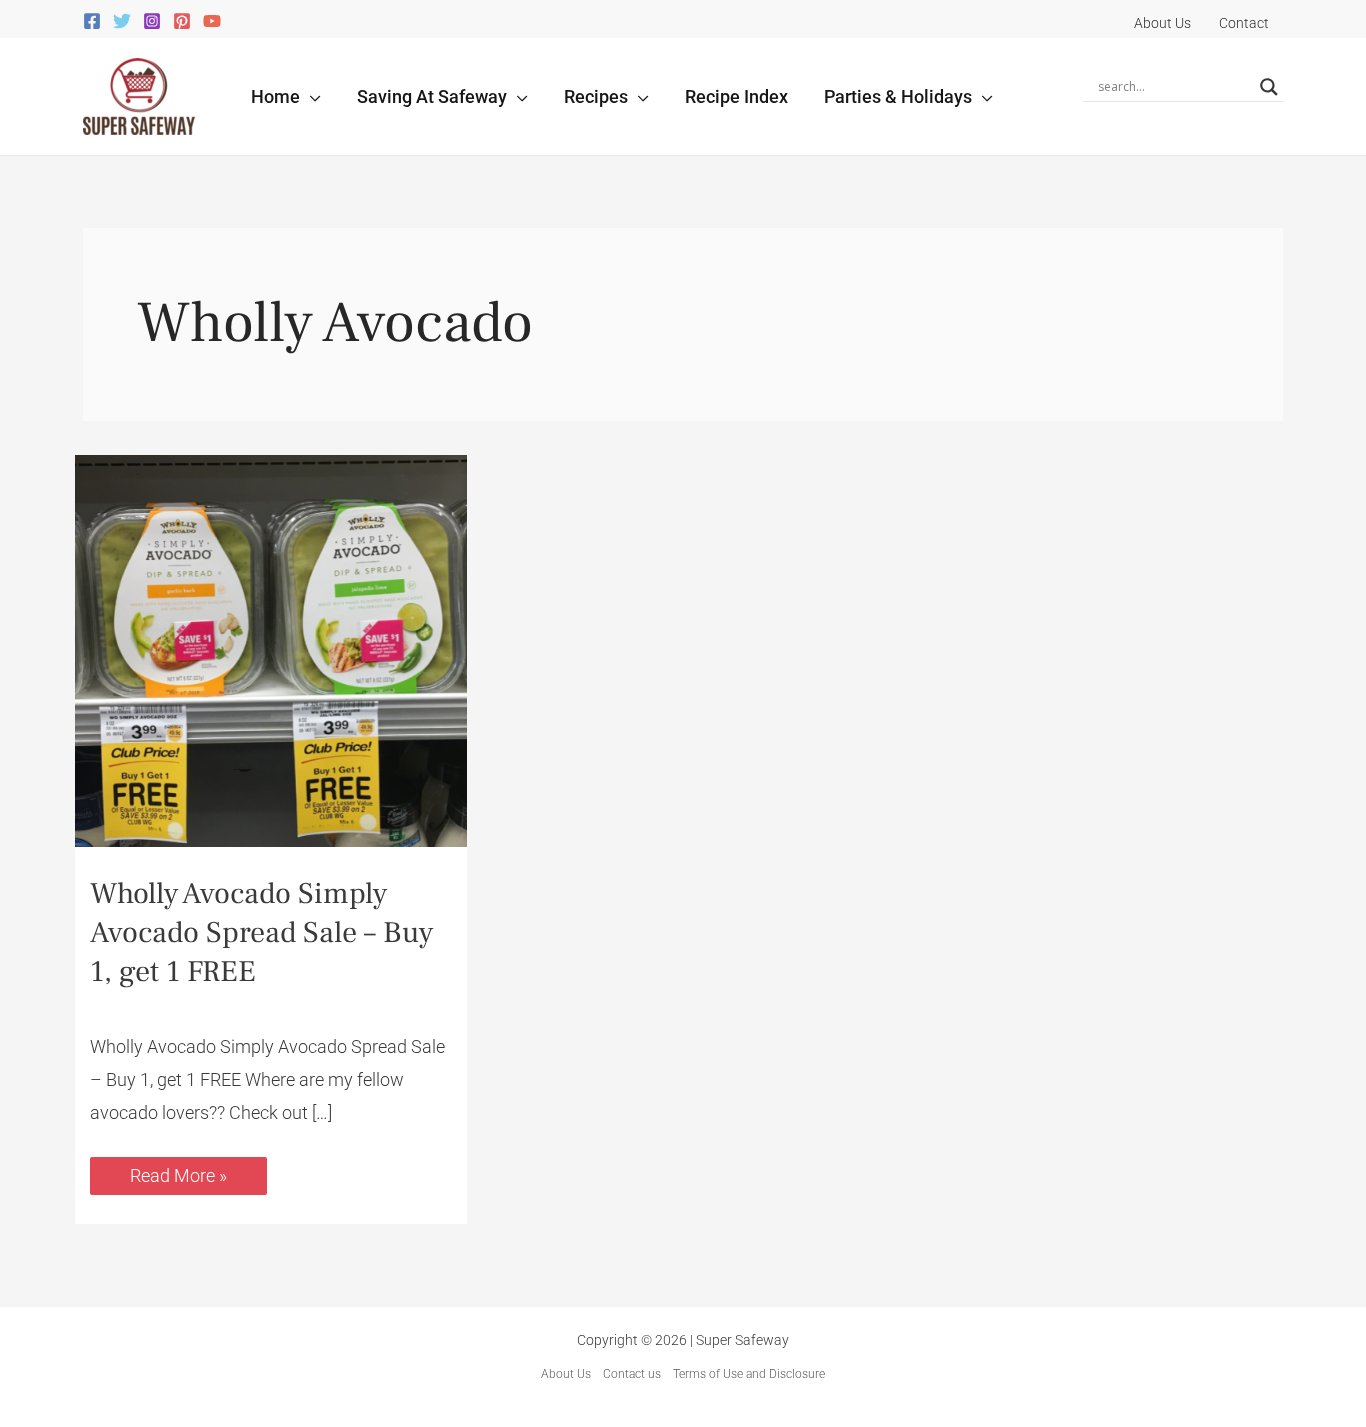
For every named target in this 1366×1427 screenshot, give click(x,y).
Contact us (632, 1374)
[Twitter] (122, 21)
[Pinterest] (182, 21)
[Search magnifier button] (1269, 87)
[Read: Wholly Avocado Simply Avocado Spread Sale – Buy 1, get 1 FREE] (271, 649)
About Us (566, 1374)
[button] (310, 96)
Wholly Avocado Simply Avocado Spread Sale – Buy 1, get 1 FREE (261, 932)
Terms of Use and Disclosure (749, 1374)
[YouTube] (212, 21)
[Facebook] (92, 21)
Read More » (178, 1171)
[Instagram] (152, 21)
